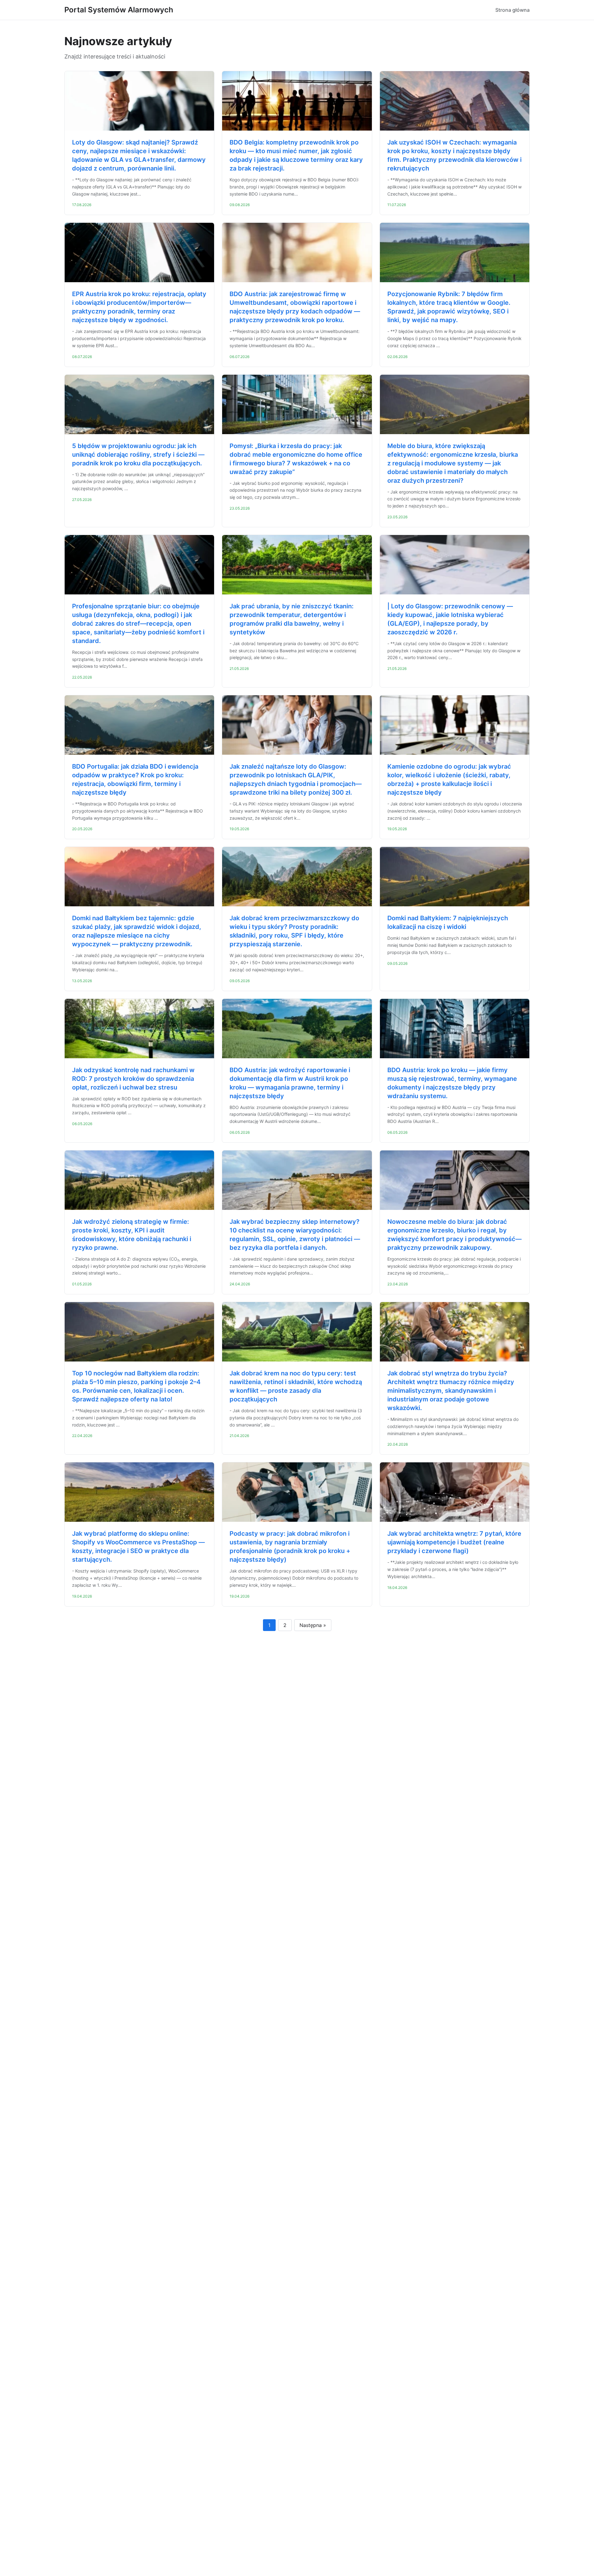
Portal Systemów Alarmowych (119, 10)
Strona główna (512, 10)
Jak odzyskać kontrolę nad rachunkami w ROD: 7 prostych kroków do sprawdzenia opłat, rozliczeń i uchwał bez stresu (133, 1079)
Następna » (313, 1625)
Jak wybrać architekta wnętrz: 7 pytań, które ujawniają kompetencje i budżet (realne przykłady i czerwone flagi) (454, 1542)
